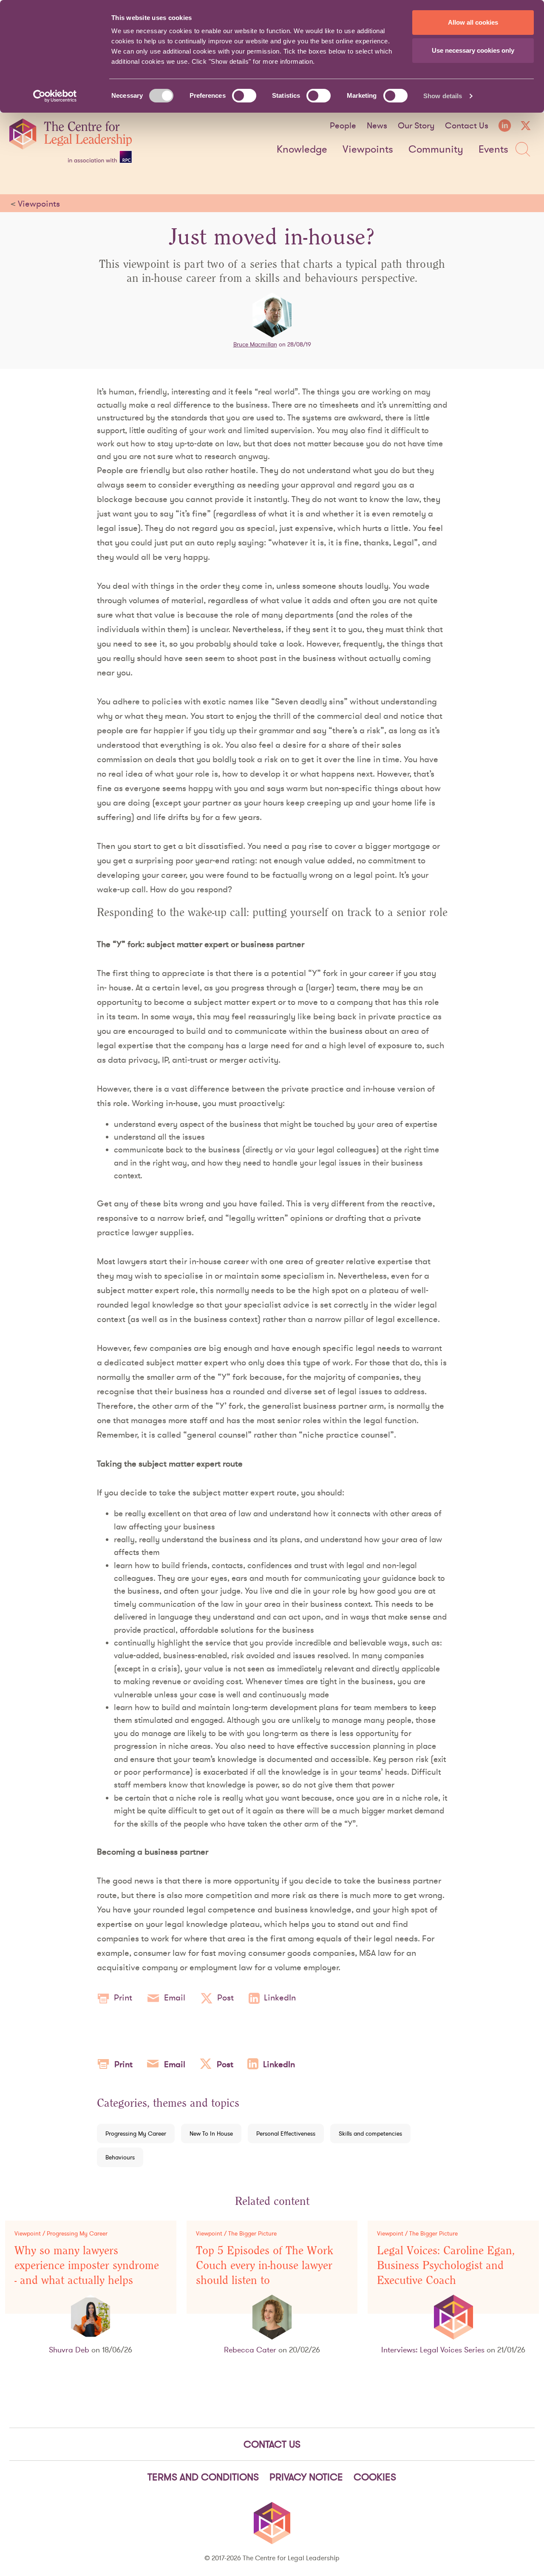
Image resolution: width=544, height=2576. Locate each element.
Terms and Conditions (203, 2477)
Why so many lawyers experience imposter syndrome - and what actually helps (87, 2265)
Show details (443, 96)
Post (225, 1997)
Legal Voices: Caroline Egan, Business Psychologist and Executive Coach (446, 2265)
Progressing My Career (136, 2133)
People (343, 125)
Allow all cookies (473, 22)
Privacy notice (306, 2477)
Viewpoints (368, 150)
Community (436, 150)
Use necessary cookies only (473, 50)
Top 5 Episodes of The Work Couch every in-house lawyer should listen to (265, 2265)
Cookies (375, 2477)
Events (493, 150)
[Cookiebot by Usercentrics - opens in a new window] (55, 96)
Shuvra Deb (69, 2350)
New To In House (211, 2133)
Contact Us (467, 125)
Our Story (416, 125)
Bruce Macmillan (255, 344)
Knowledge (302, 150)
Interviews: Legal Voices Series (433, 2350)
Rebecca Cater (250, 2350)
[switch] (244, 96)
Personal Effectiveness (286, 2133)
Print (123, 1997)
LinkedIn (280, 1997)
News (377, 125)
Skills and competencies (370, 2133)
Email (175, 1997)
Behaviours (120, 2157)
